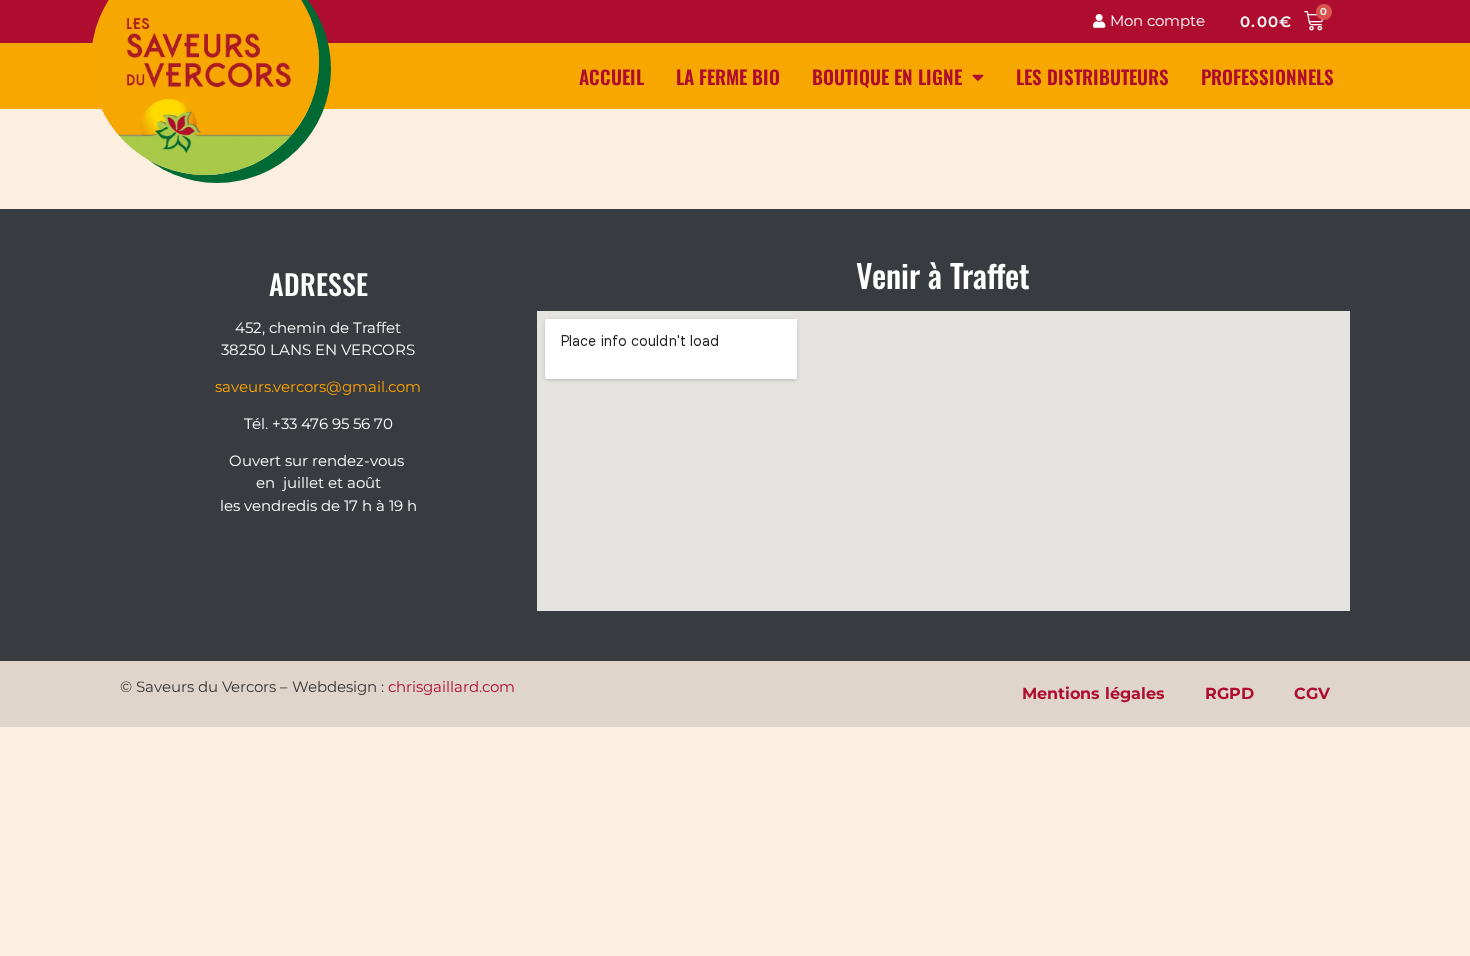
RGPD (1229, 693)
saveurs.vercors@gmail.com (318, 386)
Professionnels (1267, 76)
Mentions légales (1093, 693)
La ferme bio (728, 76)
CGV (1312, 693)
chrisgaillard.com (451, 686)
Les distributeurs (1092, 76)
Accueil (611, 76)
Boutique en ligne (887, 76)
